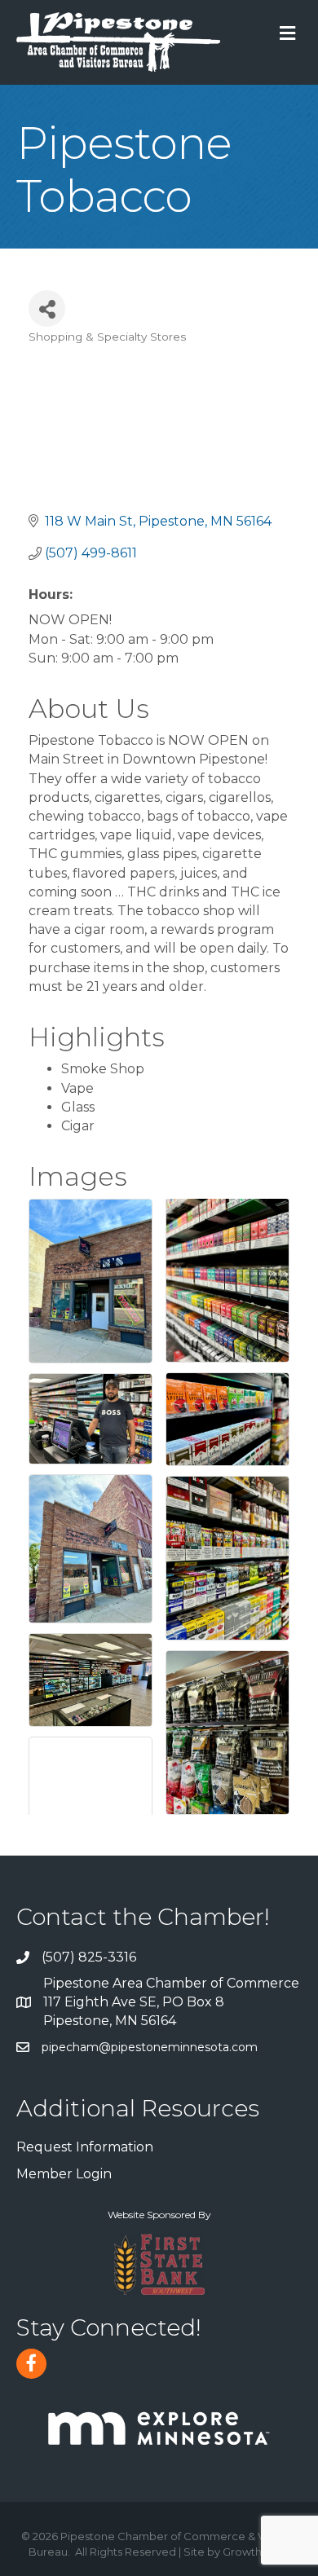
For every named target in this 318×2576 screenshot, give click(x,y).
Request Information (85, 2147)
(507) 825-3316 (89, 1957)
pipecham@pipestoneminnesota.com (150, 2047)
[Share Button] (47, 308)
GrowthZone (256, 2552)
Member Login (64, 2174)
